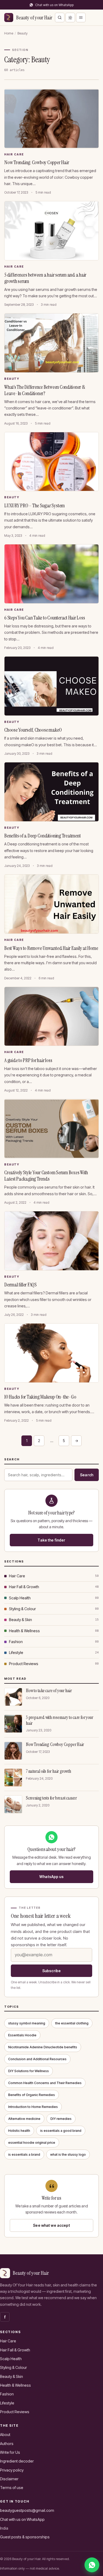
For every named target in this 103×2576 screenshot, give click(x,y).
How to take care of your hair (49, 1691)
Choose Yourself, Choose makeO (33, 730)
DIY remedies (61, 2119)
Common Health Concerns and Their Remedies (45, 2083)
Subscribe (51, 1971)
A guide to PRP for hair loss (28, 1060)
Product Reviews (24, 1664)
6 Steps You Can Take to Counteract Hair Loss (45, 618)
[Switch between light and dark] (70, 18)
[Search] (60, 18)
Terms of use (12, 2488)
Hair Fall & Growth (24, 1587)
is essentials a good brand (61, 2131)
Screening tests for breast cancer (51, 1798)
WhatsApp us (51, 1877)
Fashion (16, 1642)
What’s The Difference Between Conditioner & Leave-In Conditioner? (45, 390)
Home (9, 33)
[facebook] (5, 2317)
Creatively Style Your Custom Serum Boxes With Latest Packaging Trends (46, 1176)
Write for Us (10, 2452)
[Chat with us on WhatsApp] (92, 2565)
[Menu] (81, 18)
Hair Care (14, 154)
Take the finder (51, 1540)
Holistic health (19, 2131)
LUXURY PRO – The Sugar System (34, 505)
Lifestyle (16, 1652)
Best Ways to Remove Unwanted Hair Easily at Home (51, 948)
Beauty (12, 379)
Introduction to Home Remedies (33, 2107)
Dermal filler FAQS (21, 1285)
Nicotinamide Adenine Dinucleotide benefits (43, 2047)
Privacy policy (12, 2470)
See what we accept (51, 2225)
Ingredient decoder (17, 2461)
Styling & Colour (22, 1609)
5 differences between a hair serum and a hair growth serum (45, 278)
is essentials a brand (24, 2154)
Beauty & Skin (20, 1620)
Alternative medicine (24, 2119)
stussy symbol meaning (27, 2023)
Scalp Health (20, 1598)
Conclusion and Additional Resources (37, 2059)
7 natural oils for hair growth (48, 1771)
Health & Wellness (24, 1631)
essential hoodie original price (32, 2143)
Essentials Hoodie (22, 2035)
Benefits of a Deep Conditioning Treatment (42, 836)
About (5, 2435)
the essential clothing (72, 2023)
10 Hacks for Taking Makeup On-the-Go (40, 1397)
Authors (7, 2444)
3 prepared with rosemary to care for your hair (59, 1720)
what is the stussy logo (68, 2154)
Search (87, 1475)
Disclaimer (9, 2479)
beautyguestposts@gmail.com (27, 2510)
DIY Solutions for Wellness (29, 2071)
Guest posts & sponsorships (25, 2537)
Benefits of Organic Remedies (32, 2095)
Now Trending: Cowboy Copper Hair (37, 162)
